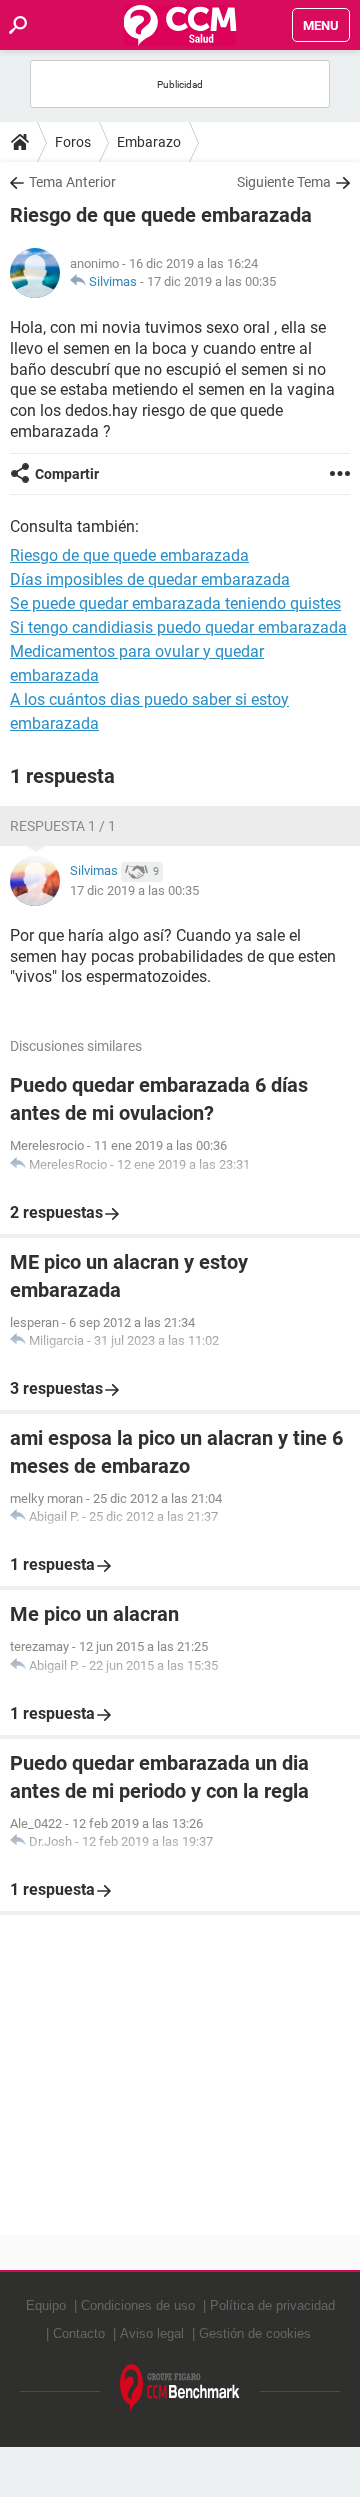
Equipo (46, 2305)
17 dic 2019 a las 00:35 (211, 281)
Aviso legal (152, 2333)
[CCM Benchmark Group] (180, 2388)
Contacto (79, 2333)
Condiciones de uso (138, 2305)
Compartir (67, 474)
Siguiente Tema (284, 182)
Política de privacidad (272, 2305)
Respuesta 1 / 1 (63, 826)
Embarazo (149, 142)
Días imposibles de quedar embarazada (150, 579)
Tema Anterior (72, 182)
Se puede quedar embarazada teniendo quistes (175, 603)
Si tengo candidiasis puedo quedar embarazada (178, 627)
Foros (73, 142)
